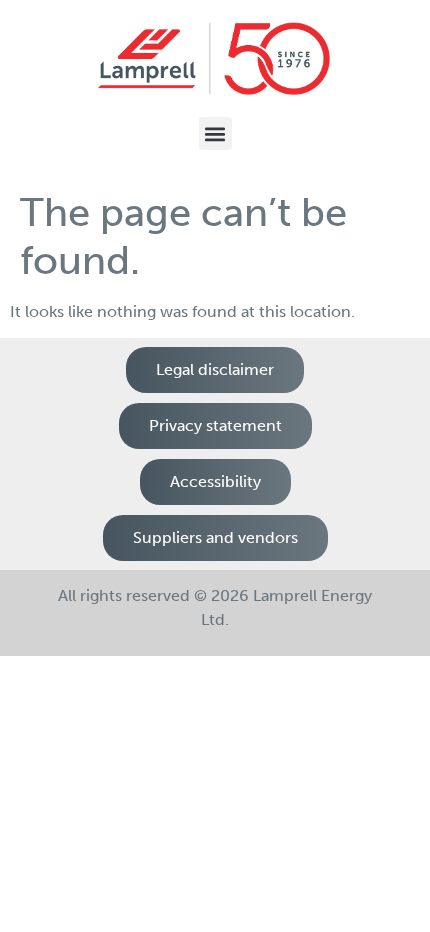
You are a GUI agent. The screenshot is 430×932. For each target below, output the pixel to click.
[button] (215, 133)
